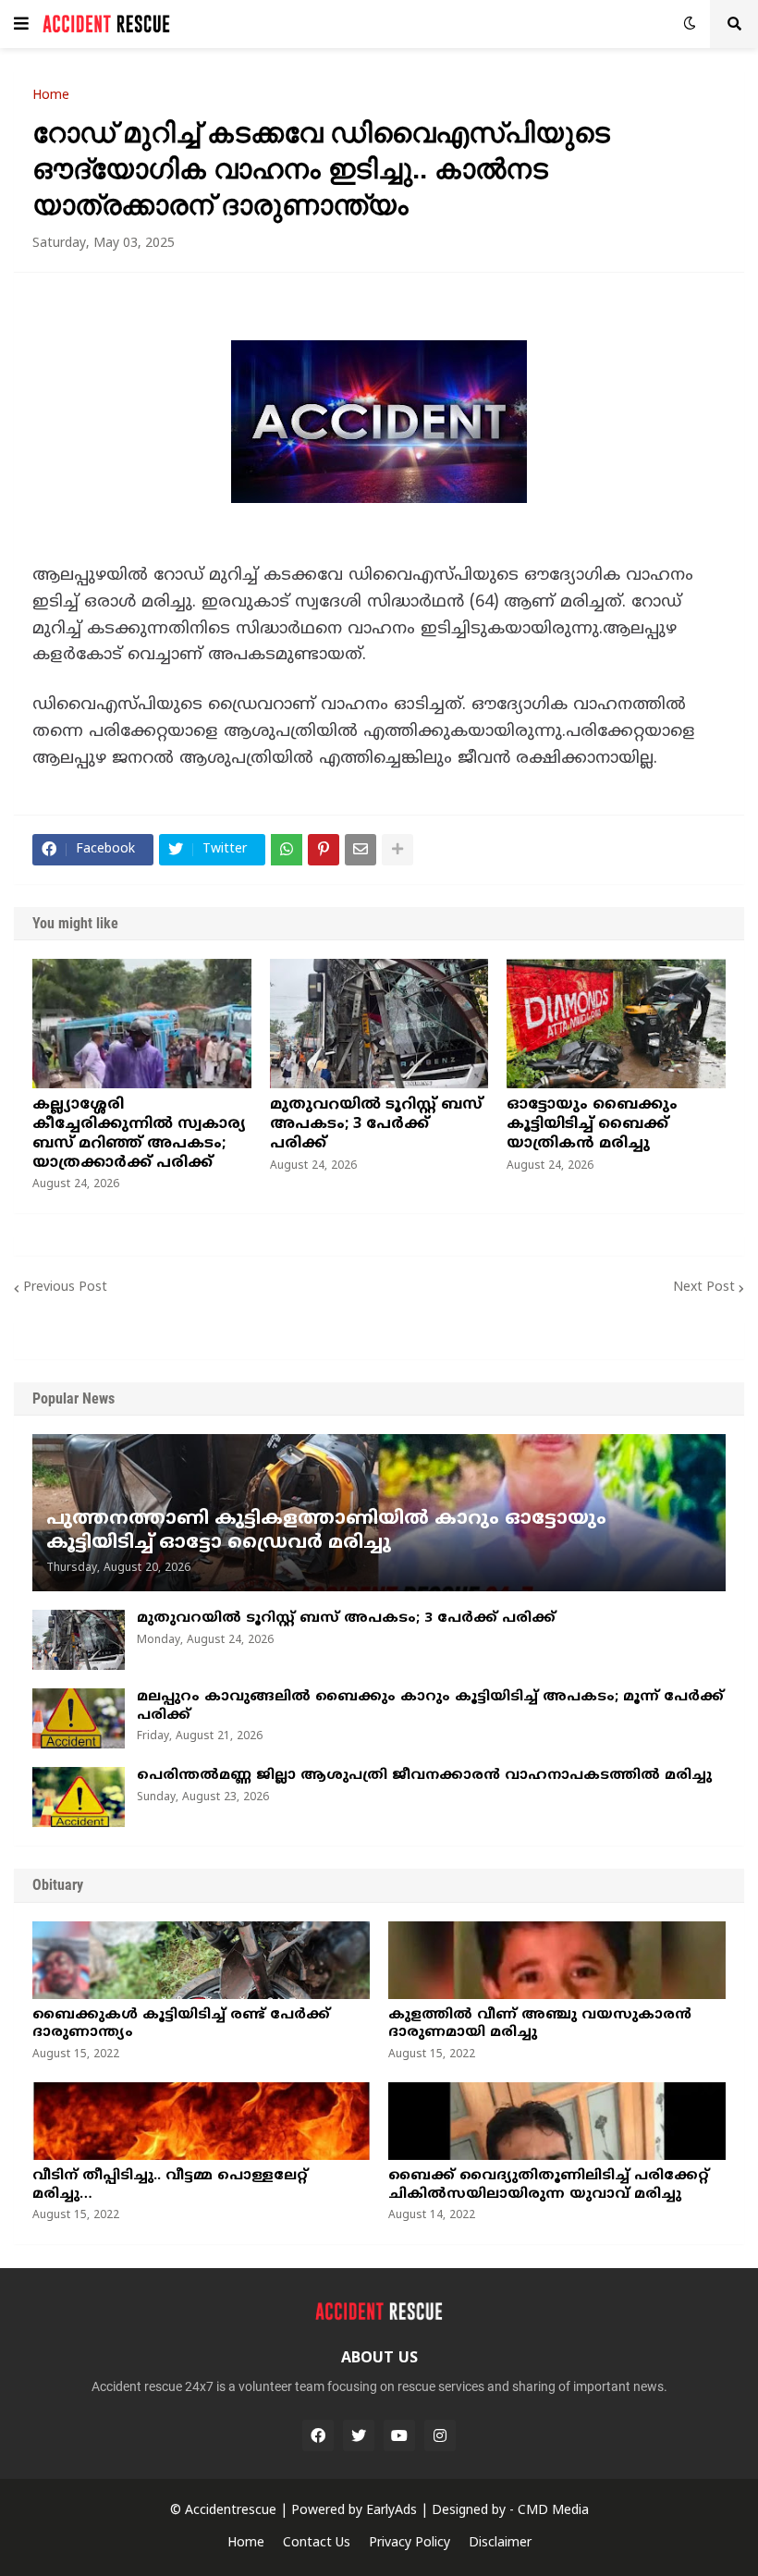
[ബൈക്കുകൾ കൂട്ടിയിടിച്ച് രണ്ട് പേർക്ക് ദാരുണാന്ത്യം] (201, 1960)
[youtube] (399, 2435)
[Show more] (397, 850)
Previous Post (65, 1288)
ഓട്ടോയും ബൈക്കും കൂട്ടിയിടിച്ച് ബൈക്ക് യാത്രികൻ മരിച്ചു (592, 1124)
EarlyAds (391, 2511)
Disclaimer (500, 2543)
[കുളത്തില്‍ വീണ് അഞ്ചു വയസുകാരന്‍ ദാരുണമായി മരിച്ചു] (557, 1960)
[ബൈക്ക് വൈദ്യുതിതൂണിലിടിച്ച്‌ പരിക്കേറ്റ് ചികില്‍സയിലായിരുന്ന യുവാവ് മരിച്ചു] (557, 2121)
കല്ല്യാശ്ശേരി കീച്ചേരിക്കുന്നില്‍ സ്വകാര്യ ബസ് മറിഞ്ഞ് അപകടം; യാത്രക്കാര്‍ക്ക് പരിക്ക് (139, 1134)
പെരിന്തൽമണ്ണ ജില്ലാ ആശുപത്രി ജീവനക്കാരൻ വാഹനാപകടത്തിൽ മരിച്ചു (424, 1776)
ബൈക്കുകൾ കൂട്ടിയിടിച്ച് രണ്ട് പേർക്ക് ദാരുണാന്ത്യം (181, 2024)
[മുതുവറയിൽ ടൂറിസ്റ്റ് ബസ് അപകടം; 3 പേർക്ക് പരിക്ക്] (379, 1024)
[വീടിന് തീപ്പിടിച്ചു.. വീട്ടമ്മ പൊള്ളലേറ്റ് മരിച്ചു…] (201, 2121)
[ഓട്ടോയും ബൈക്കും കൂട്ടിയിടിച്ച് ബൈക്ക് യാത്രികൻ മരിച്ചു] (616, 1024)
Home (51, 96)
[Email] (361, 850)
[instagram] (440, 2435)
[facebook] (318, 2435)
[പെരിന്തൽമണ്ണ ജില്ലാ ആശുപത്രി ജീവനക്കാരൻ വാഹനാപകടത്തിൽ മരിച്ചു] (79, 1797)
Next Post (704, 1288)
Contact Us (317, 2543)
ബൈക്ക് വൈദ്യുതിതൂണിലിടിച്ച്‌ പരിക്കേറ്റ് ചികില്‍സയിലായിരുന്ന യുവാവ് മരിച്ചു (549, 2185)
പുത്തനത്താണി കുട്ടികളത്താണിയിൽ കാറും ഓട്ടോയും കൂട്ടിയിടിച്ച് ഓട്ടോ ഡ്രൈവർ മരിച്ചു (326, 1532)
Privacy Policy (410, 2543)
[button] (21, 24)
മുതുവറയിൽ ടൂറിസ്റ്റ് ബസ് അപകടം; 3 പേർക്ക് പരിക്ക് (376, 1124)
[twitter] (359, 2435)
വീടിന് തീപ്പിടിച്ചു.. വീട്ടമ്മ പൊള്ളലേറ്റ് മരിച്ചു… (170, 2185)
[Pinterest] (324, 850)
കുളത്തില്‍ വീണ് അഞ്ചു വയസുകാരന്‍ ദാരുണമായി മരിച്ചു (540, 2024)
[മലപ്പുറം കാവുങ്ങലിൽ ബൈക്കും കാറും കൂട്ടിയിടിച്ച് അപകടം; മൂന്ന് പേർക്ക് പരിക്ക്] (79, 1718)
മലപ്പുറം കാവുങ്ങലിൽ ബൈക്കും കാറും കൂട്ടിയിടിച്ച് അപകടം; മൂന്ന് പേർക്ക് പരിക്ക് (430, 1706)
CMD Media (553, 2511)
